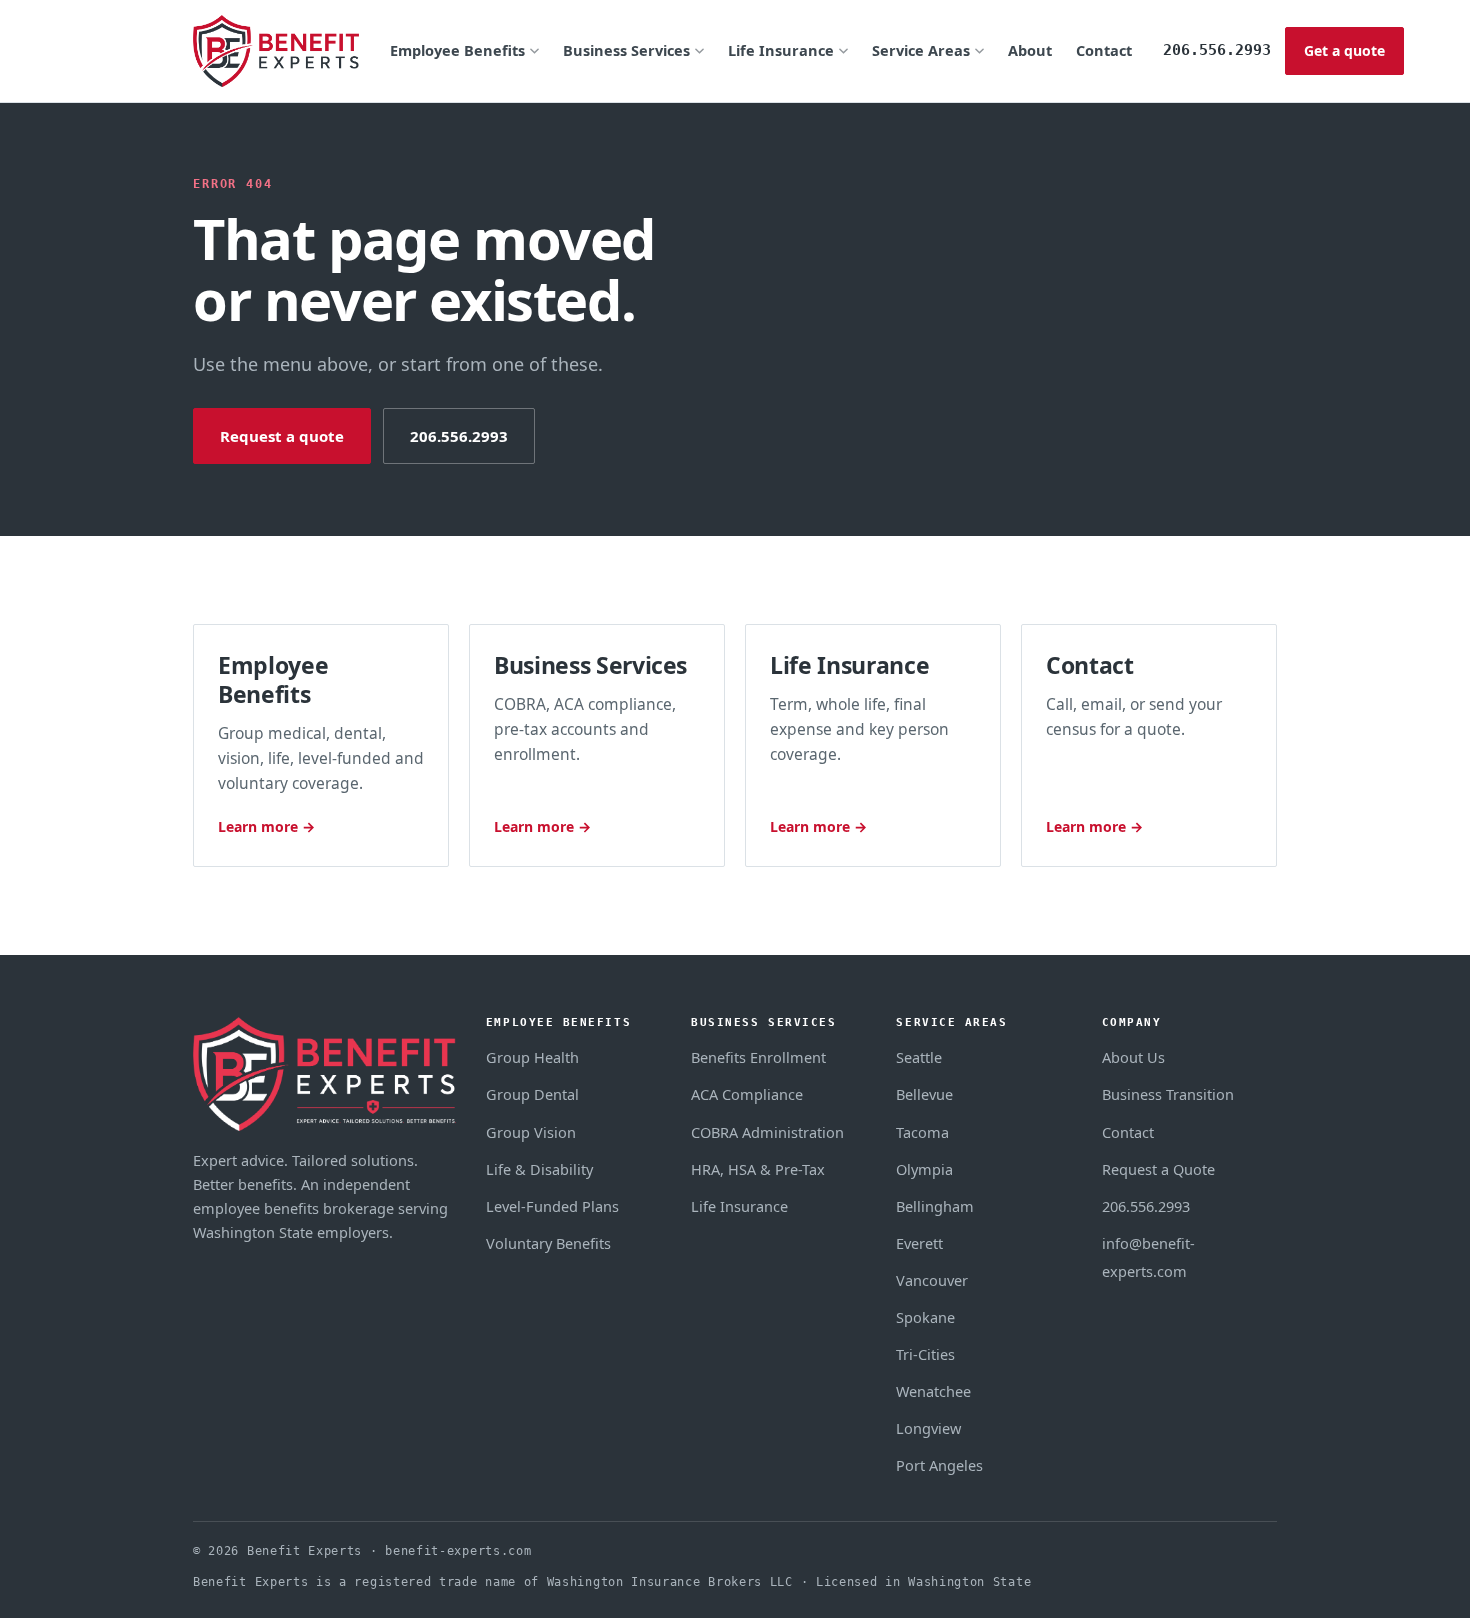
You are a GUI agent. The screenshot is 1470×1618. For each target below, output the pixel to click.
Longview (928, 1428)
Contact (1104, 50)
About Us (1133, 1057)
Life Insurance (781, 50)
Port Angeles (939, 1465)
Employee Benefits (457, 50)
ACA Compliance (747, 1094)
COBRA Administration (767, 1132)
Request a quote (282, 436)
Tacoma (922, 1132)
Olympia (924, 1169)
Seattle (919, 1057)
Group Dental (532, 1094)
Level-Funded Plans (552, 1206)
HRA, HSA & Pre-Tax (758, 1169)
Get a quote (1344, 50)
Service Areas (921, 50)
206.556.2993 (1217, 50)
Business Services (626, 50)
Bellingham (935, 1206)
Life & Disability (539, 1169)
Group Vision (531, 1132)
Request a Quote (1158, 1169)
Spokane (925, 1317)
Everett (919, 1243)
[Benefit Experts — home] (276, 51)
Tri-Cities (925, 1354)
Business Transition (1168, 1094)
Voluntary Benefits (548, 1243)
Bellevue (924, 1094)
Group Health (532, 1057)
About (1030, 50)
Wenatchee (933, 1391)
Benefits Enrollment (758, 1057)
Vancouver (932, 1280)
